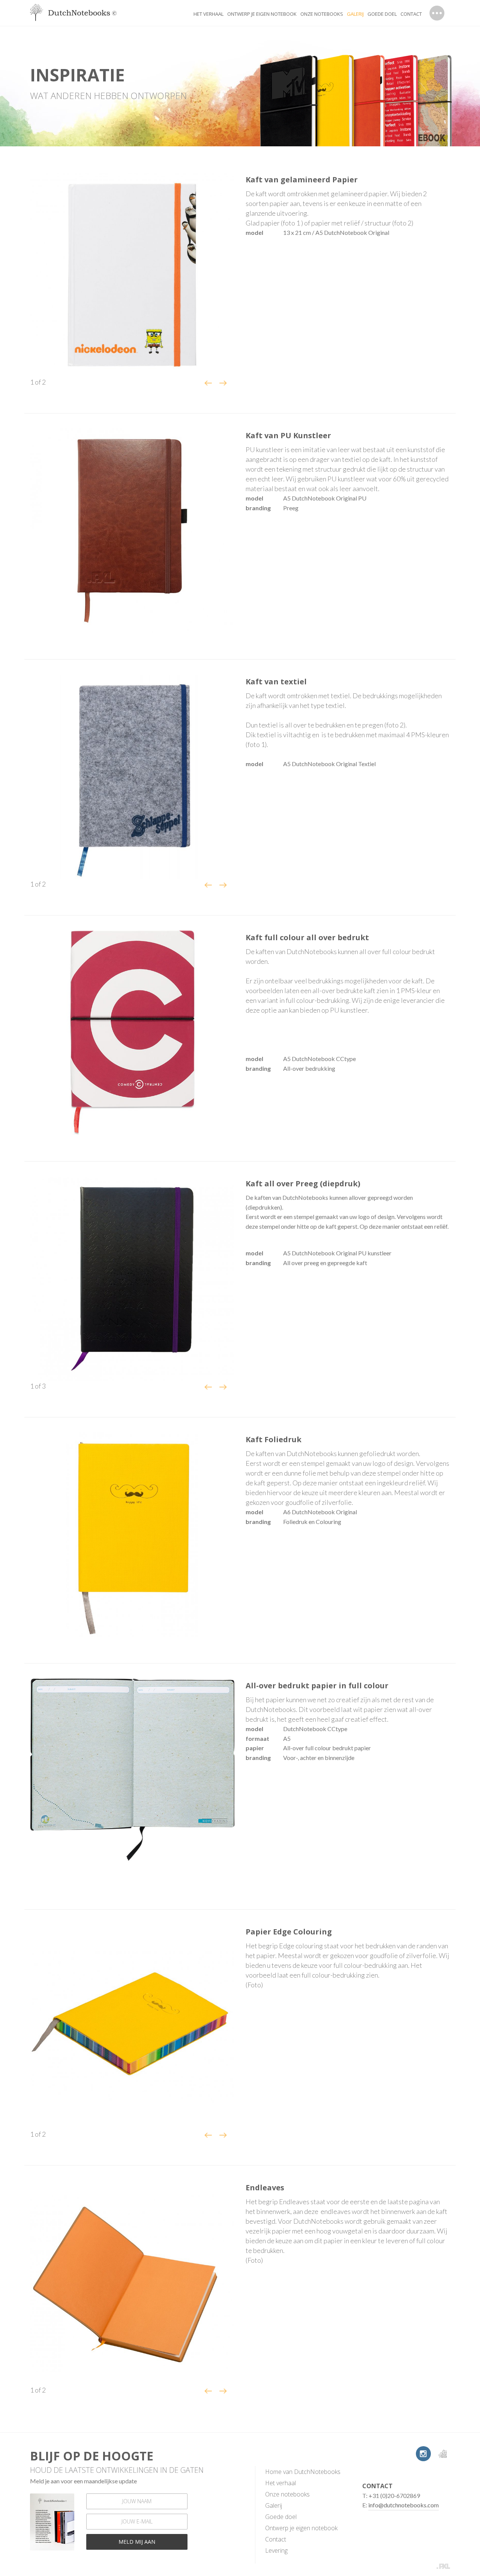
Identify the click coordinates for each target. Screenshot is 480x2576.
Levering (276, 2550)
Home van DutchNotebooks (303, 2472)
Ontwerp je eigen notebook (262, 14)
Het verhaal (208, 14)
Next (223, 383)
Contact (411, 14)
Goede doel (382, 14)
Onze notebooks (322, 14)
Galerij (274, 2505)
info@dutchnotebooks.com (403, 2505)
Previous (208, 383)
